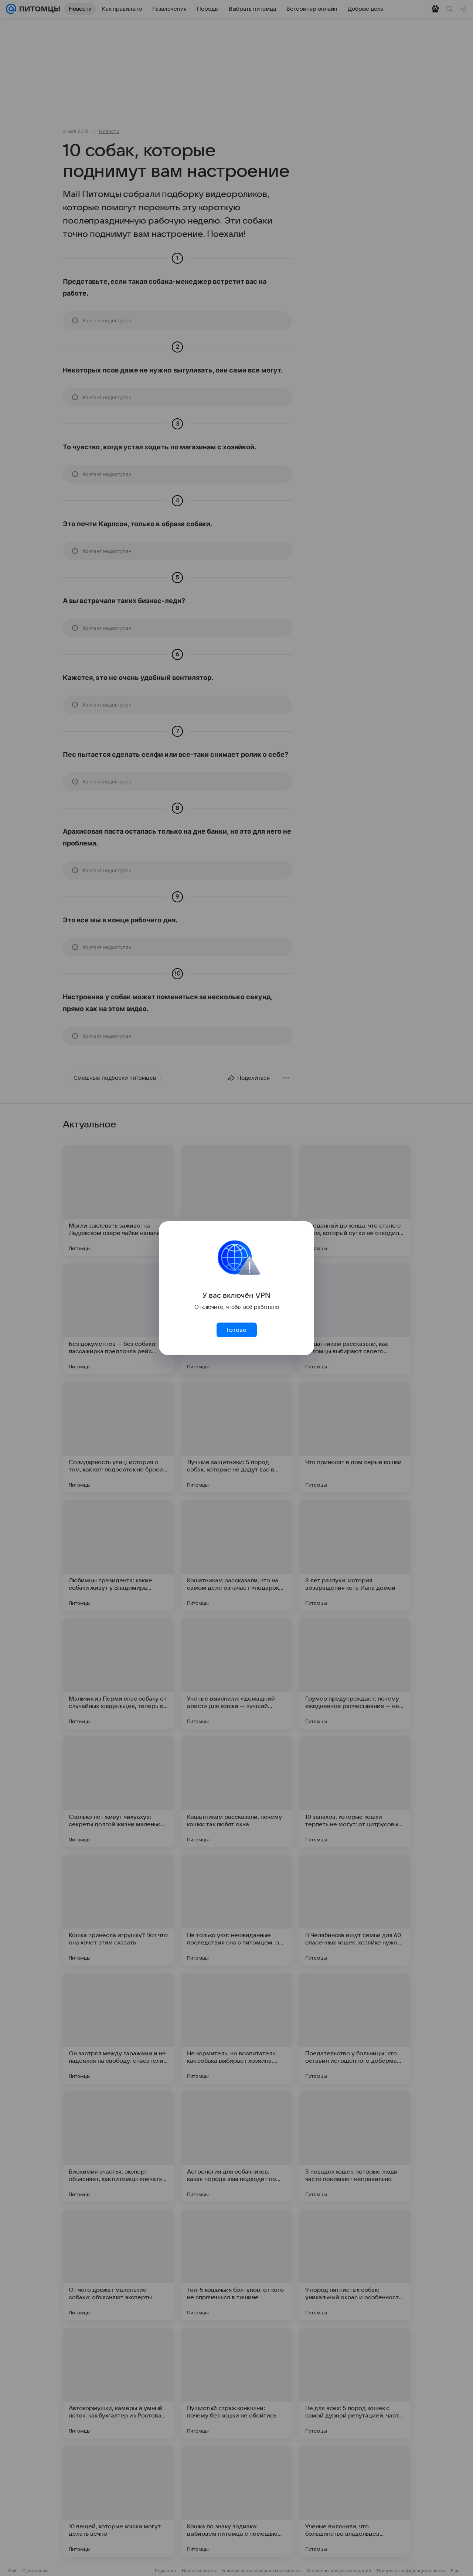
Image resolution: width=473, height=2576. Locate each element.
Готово (236, 1330)
